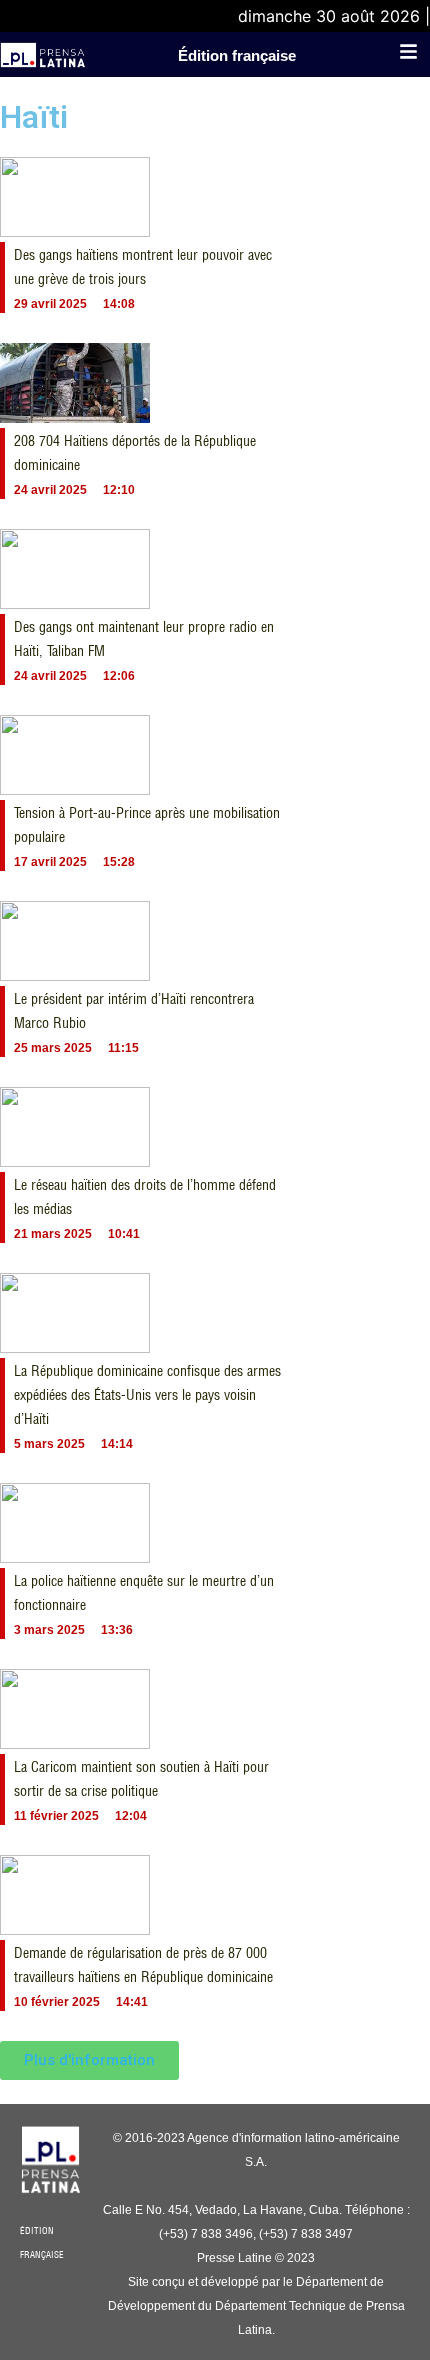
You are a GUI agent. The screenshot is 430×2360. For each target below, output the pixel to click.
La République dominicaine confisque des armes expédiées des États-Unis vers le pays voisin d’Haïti (147, 1395)
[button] (89, 2060)
